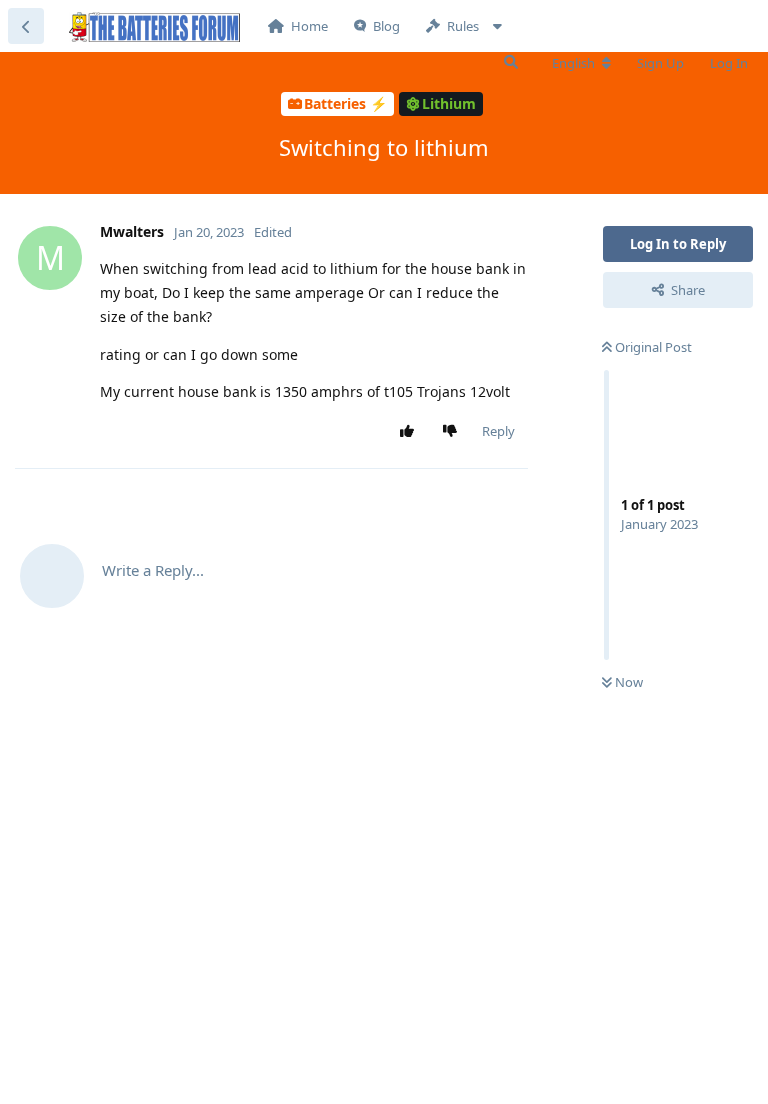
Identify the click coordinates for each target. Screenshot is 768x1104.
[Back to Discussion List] (26, 26)
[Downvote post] (454, 432)
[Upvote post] (411, 432)
